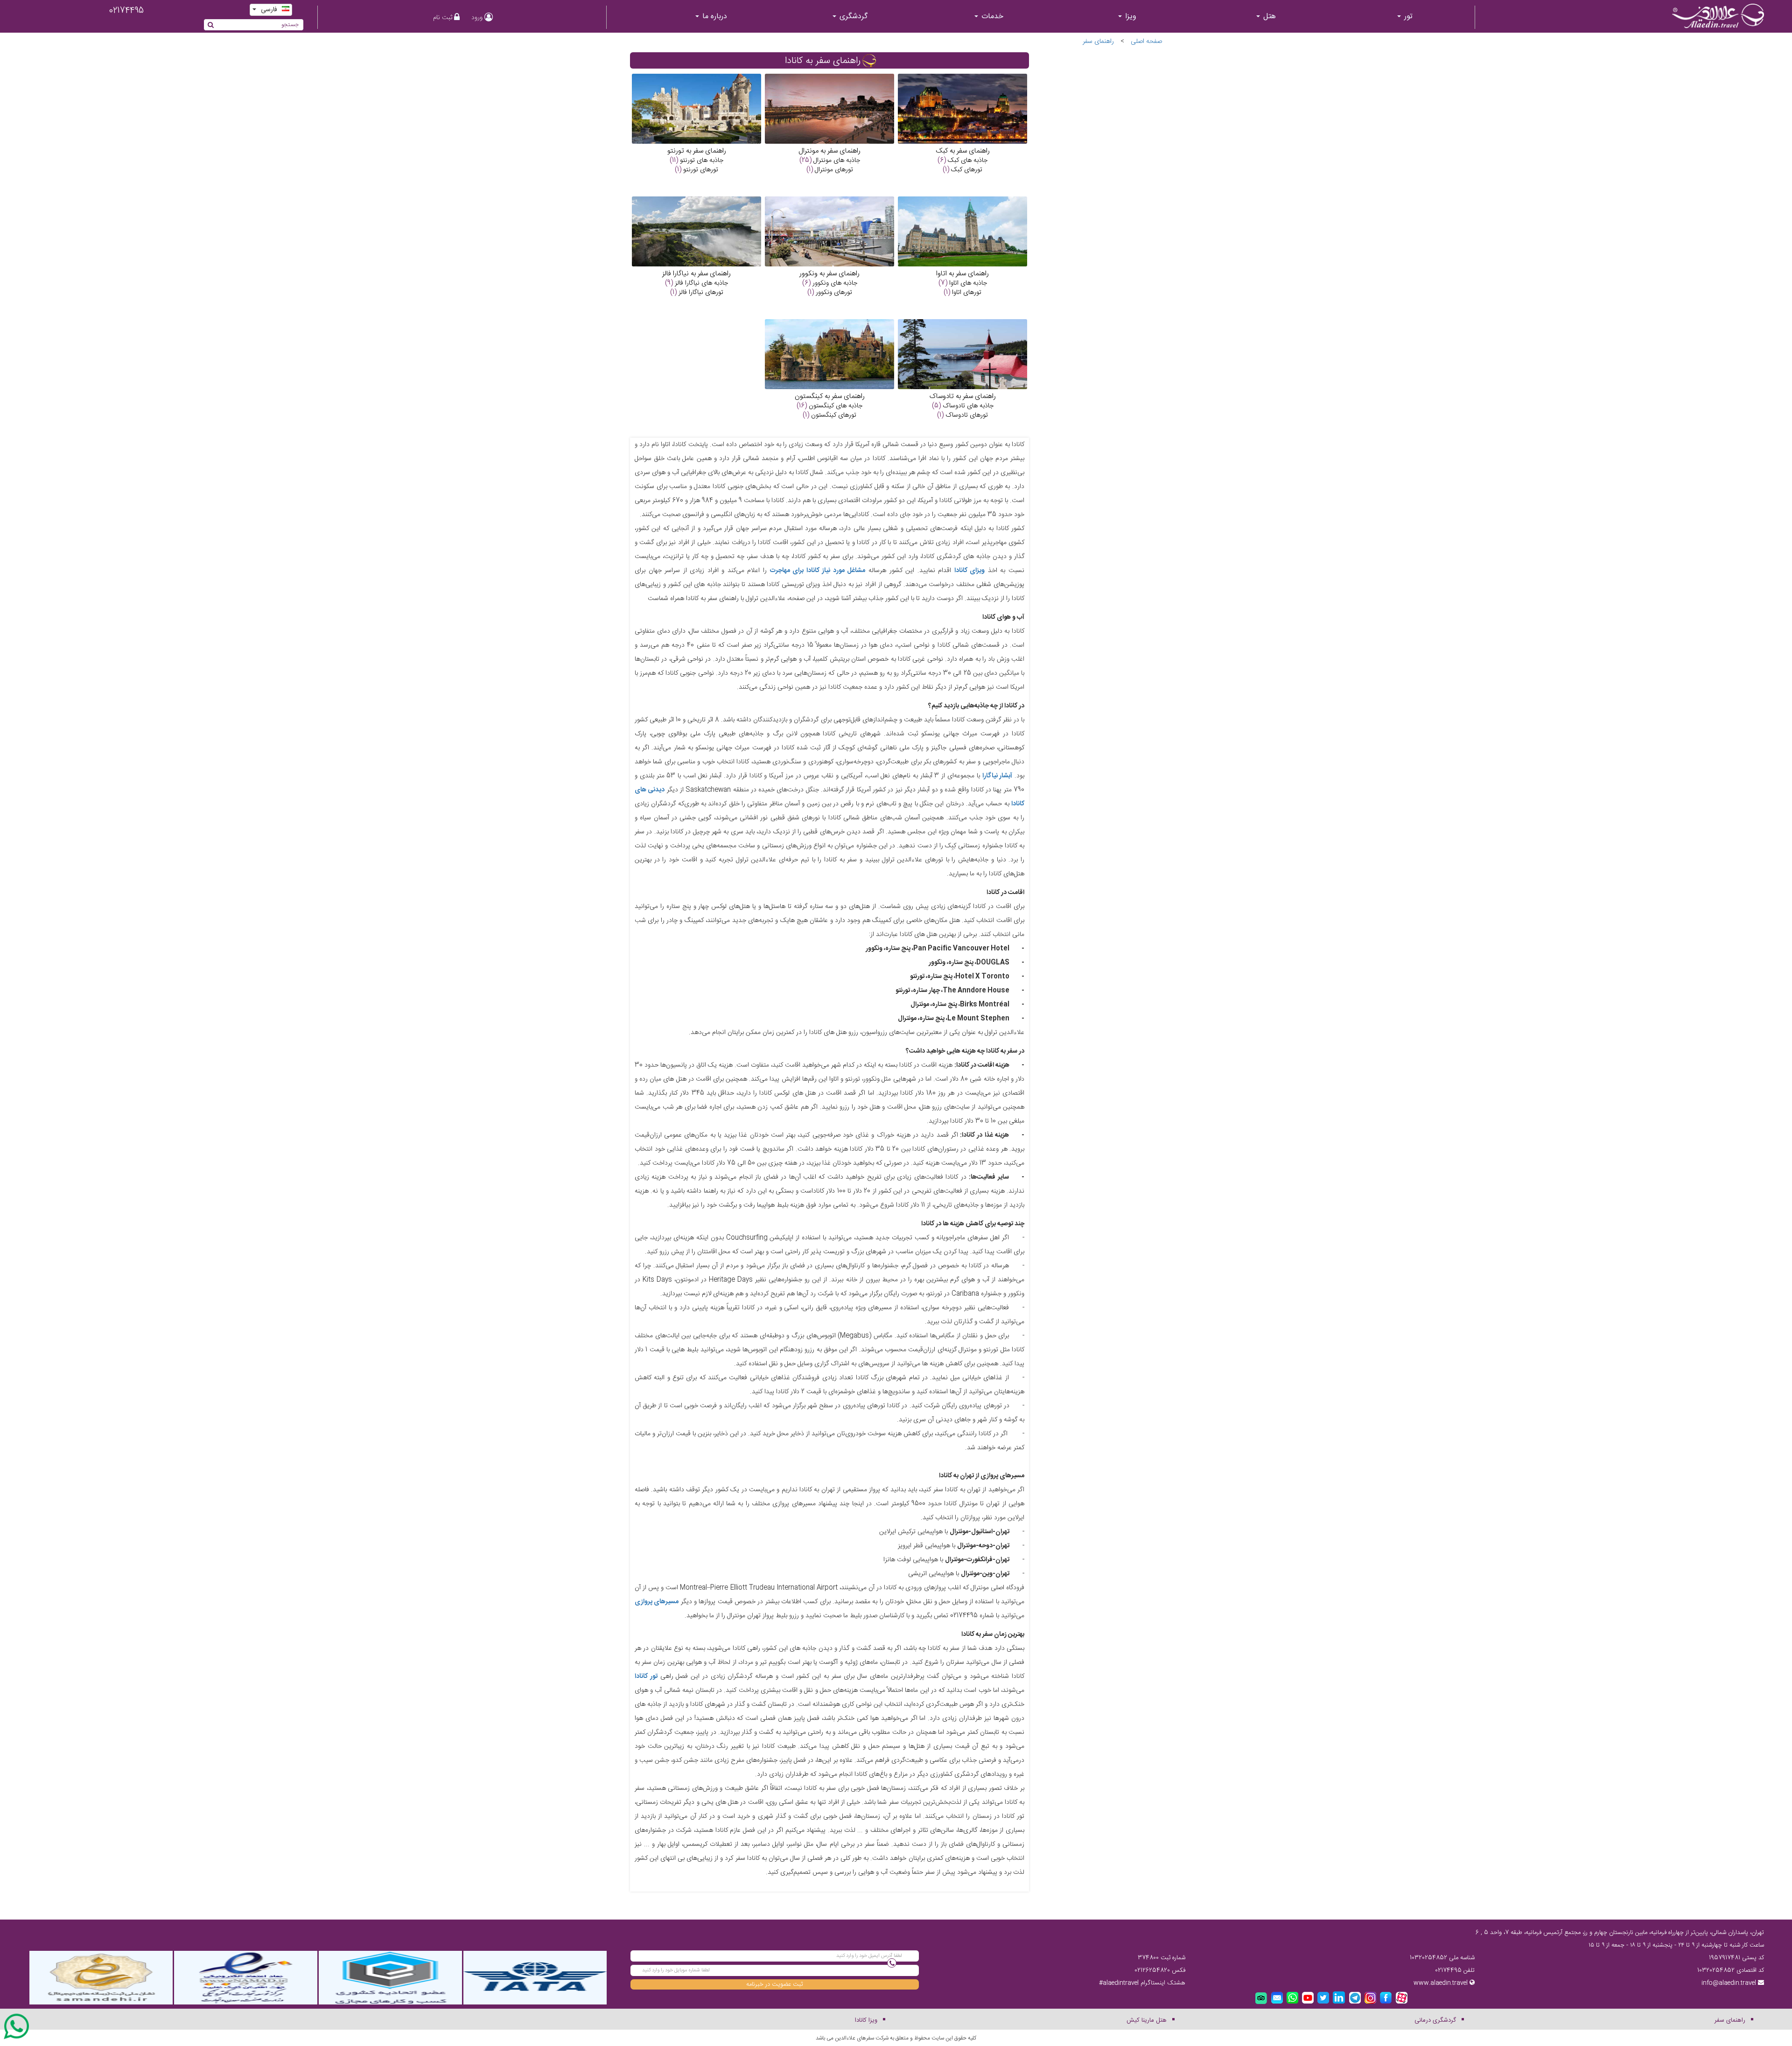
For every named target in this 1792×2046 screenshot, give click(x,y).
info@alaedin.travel (1729, 1983)
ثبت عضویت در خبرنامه (774, 1984)
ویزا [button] (1130, 17)
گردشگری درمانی (1435, 2020)
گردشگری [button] (852, 17)
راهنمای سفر (1098, 42)
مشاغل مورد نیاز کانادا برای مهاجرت (818, 571)
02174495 (126, 11)
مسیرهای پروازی (657, 1602)
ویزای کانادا (970, 571)
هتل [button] (1268, 17)
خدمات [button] (991, 17)
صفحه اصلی (1146, 42)
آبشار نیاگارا (997, 776)
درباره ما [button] (714, 17)
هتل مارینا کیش (1147, 2020)
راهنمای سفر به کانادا (823, 61)
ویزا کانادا (866, 2020)
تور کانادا (646, 1676)
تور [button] (1407, 17)
